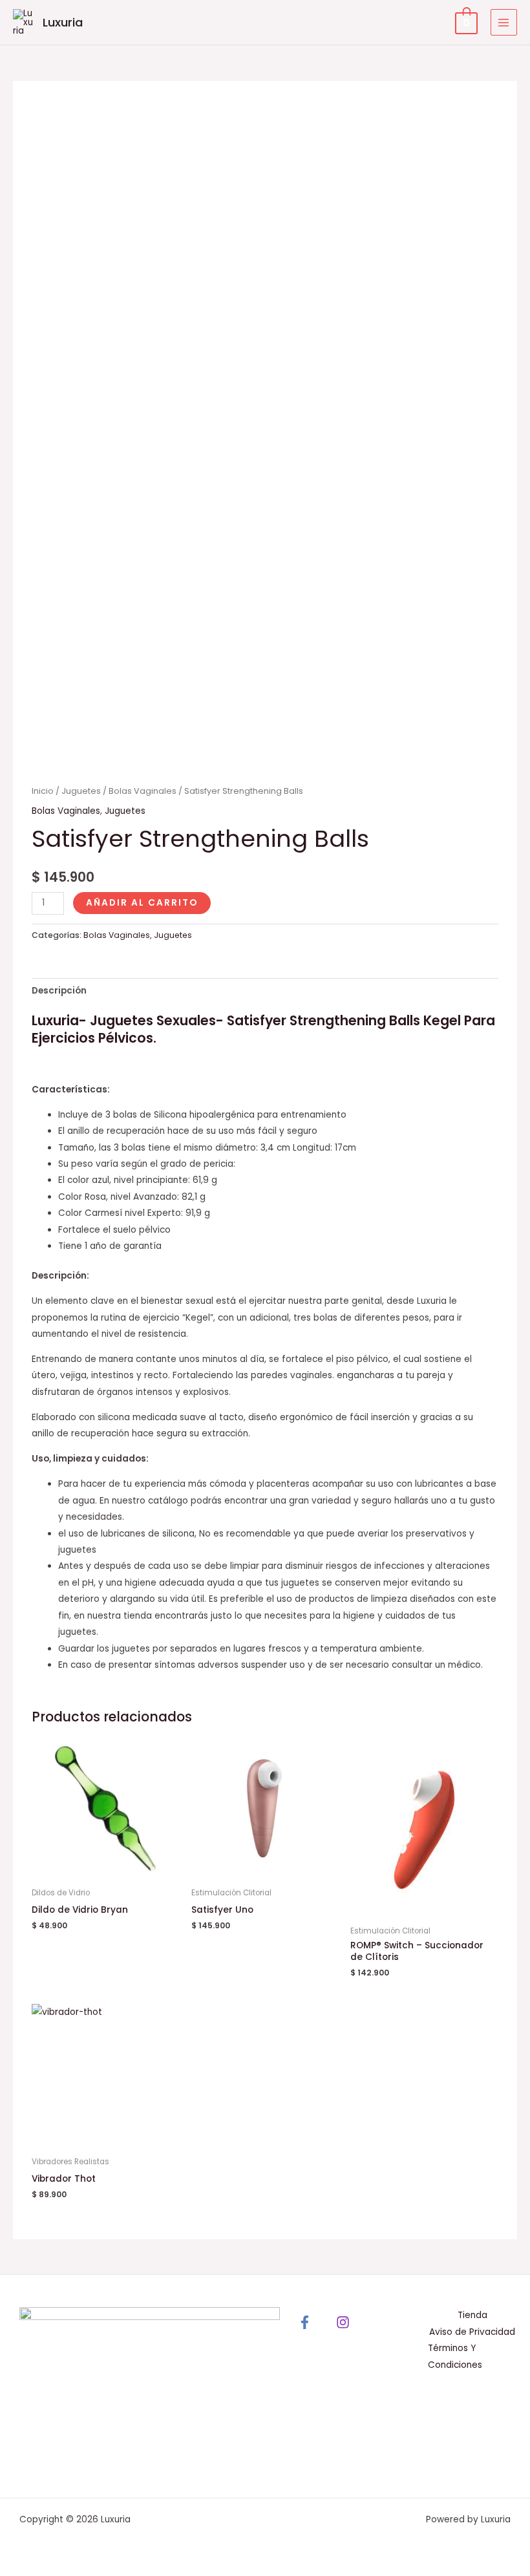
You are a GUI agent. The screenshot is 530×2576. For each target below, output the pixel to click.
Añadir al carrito (142, 903)
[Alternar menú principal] (504, 22)
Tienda (472, 2315)
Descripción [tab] (59, 991)
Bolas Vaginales (143, 791)
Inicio (43, 791)
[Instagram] (343, 2322)
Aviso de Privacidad (472, 2332)
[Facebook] (305, 2322)
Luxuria (63, 22)
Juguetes (81, 791)
